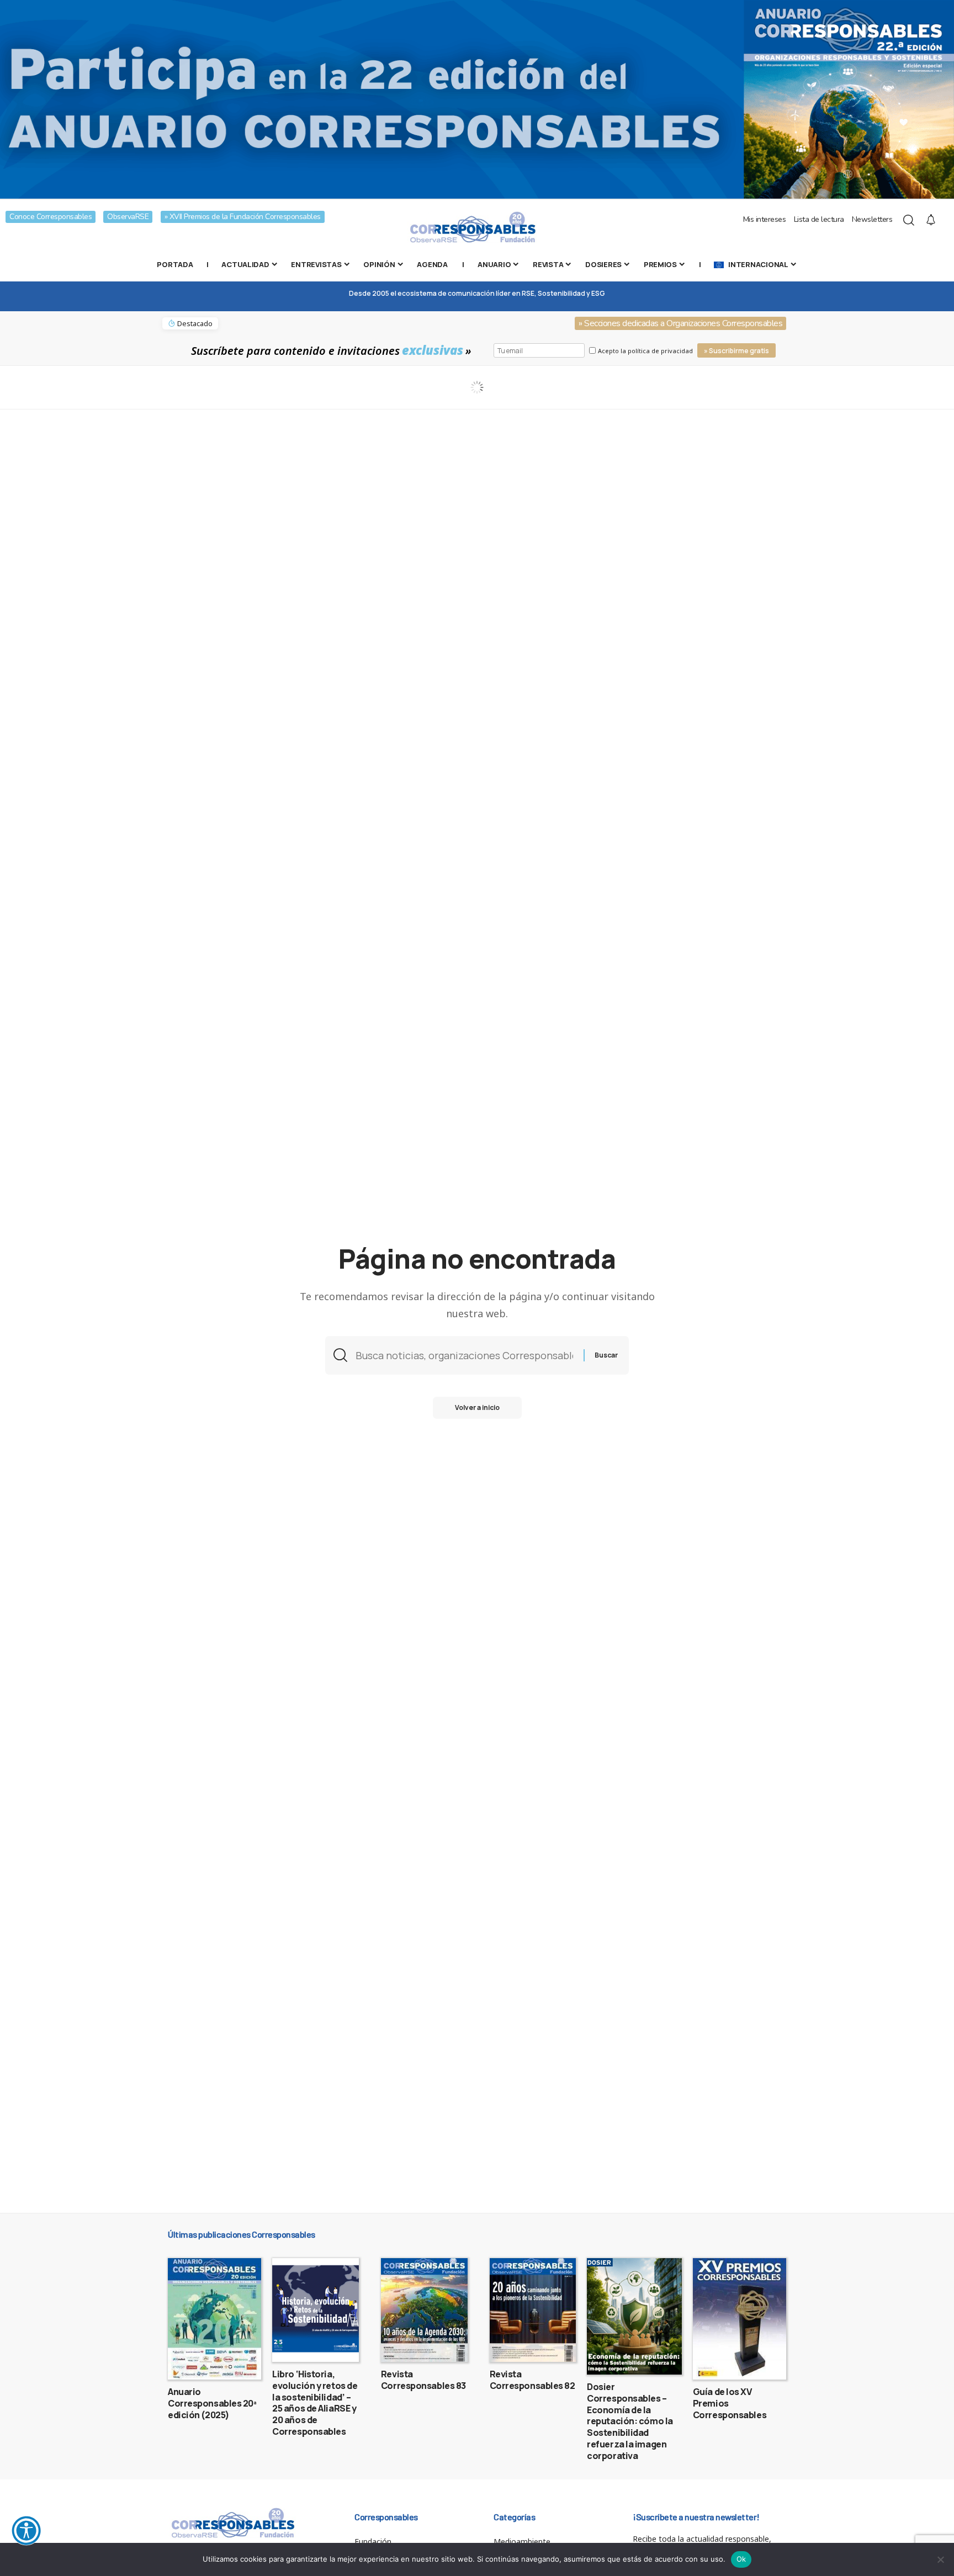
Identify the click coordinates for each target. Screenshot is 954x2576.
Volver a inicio (477, 1407)
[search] (909, 220)
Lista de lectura (819, 219)
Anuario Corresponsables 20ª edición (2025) (212, 2403)
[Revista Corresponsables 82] (533, 2310)
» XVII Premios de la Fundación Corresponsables (243, 217)
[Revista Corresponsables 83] (424, 2310)
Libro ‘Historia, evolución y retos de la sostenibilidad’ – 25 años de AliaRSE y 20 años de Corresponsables (315, 2403)
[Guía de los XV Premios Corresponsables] (740, 2319)
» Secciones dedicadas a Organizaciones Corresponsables (680, 323)
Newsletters (872, 219)
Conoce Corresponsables (51, 217)
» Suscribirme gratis (736, 351)
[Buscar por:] (465, 1356)
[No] (940, 2559)
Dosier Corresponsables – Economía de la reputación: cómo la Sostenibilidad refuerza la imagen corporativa (630, 2421)
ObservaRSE (128, 217)
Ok (741, 2559)
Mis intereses (765, 219)
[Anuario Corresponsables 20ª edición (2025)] (214, 2319)
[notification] (931, 220)
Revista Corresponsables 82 (532, 2380)
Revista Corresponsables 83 (423, 2380)
